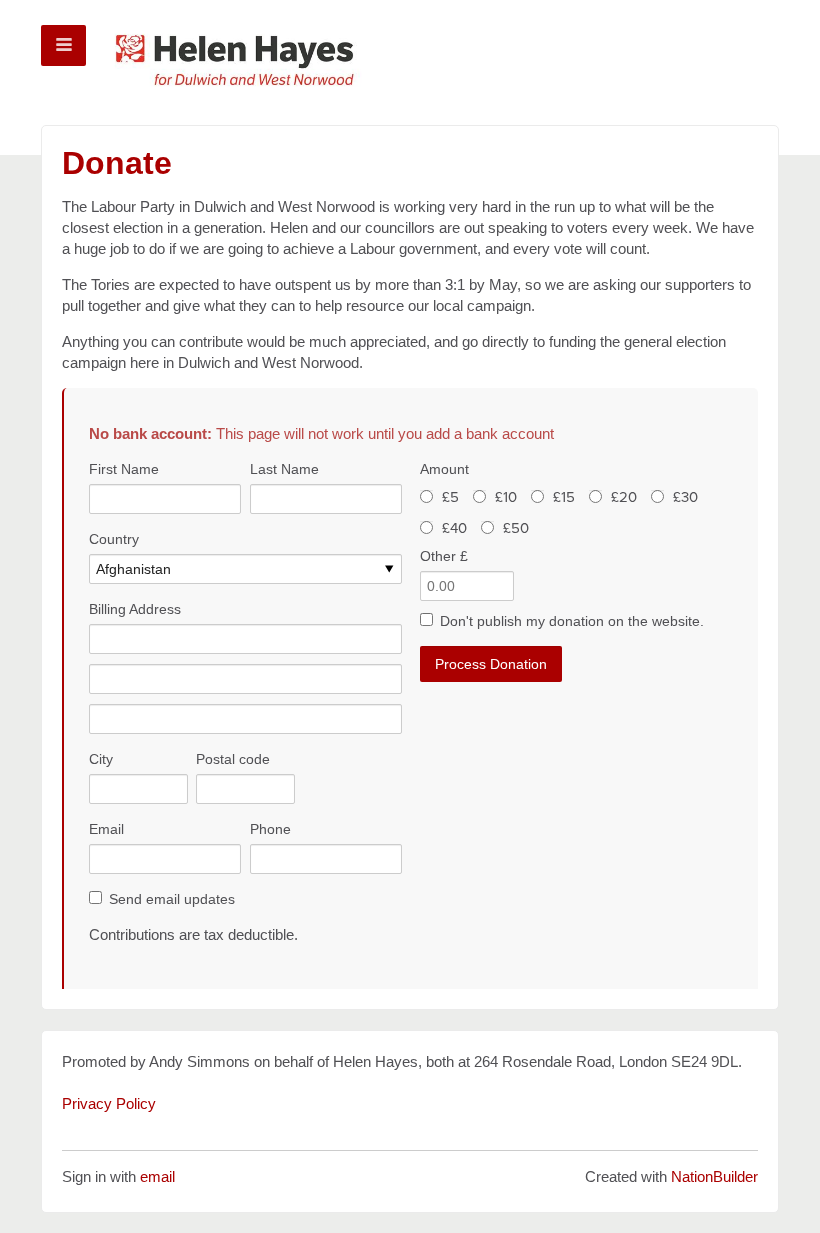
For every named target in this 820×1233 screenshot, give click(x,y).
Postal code (233, 759)
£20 (624, 497)
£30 (685, 497)
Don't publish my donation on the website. (572, 621)
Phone (270, 829)
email (157, 1176)
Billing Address (135, 609)
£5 (450, 497)
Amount (444, 469)
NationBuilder (714, 1176)
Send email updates (172, 899)
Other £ (444, 556)
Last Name (284, 469)
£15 (564, 497)
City (101, 759)
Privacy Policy (109, 1103)
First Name (124, 469)
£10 (506, 497)
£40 (454, 528)
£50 (516, 528)
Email (106, 829)
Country (114, 539)
